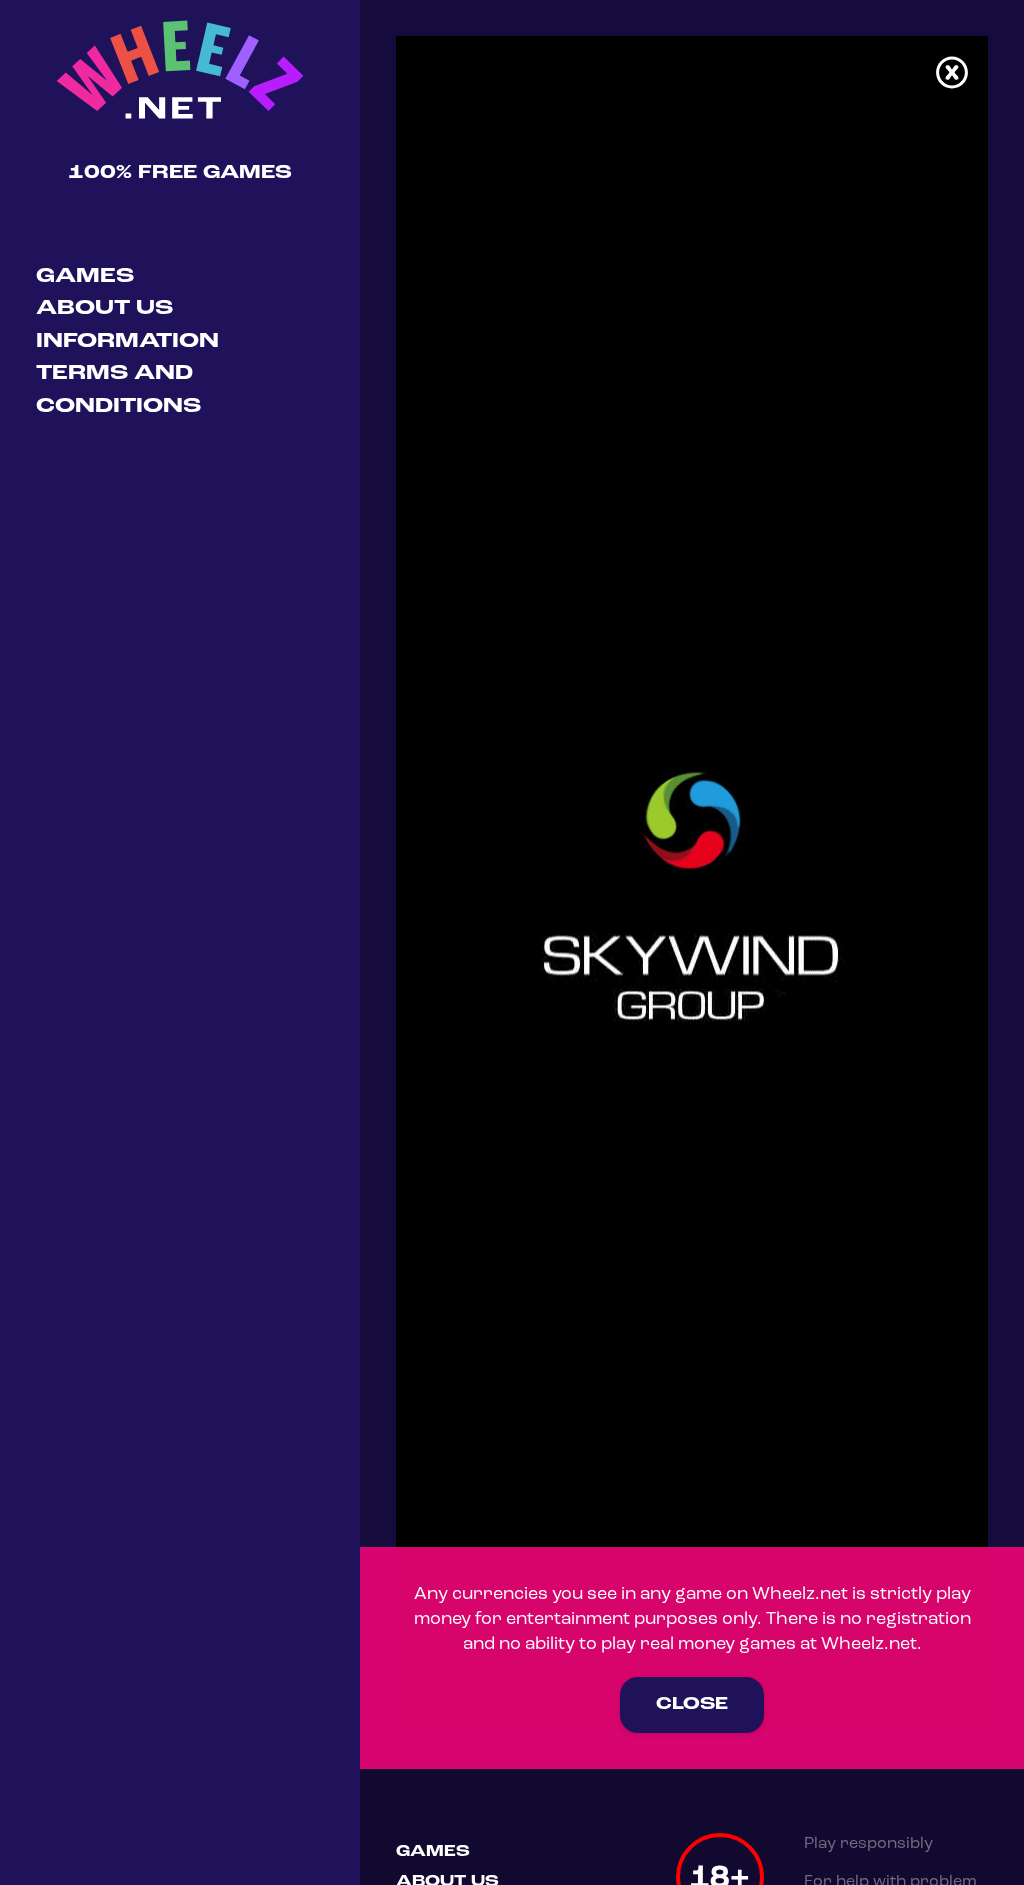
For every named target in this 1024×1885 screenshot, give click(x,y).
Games (85, 276)
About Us (104, 308)
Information (127, 341)
